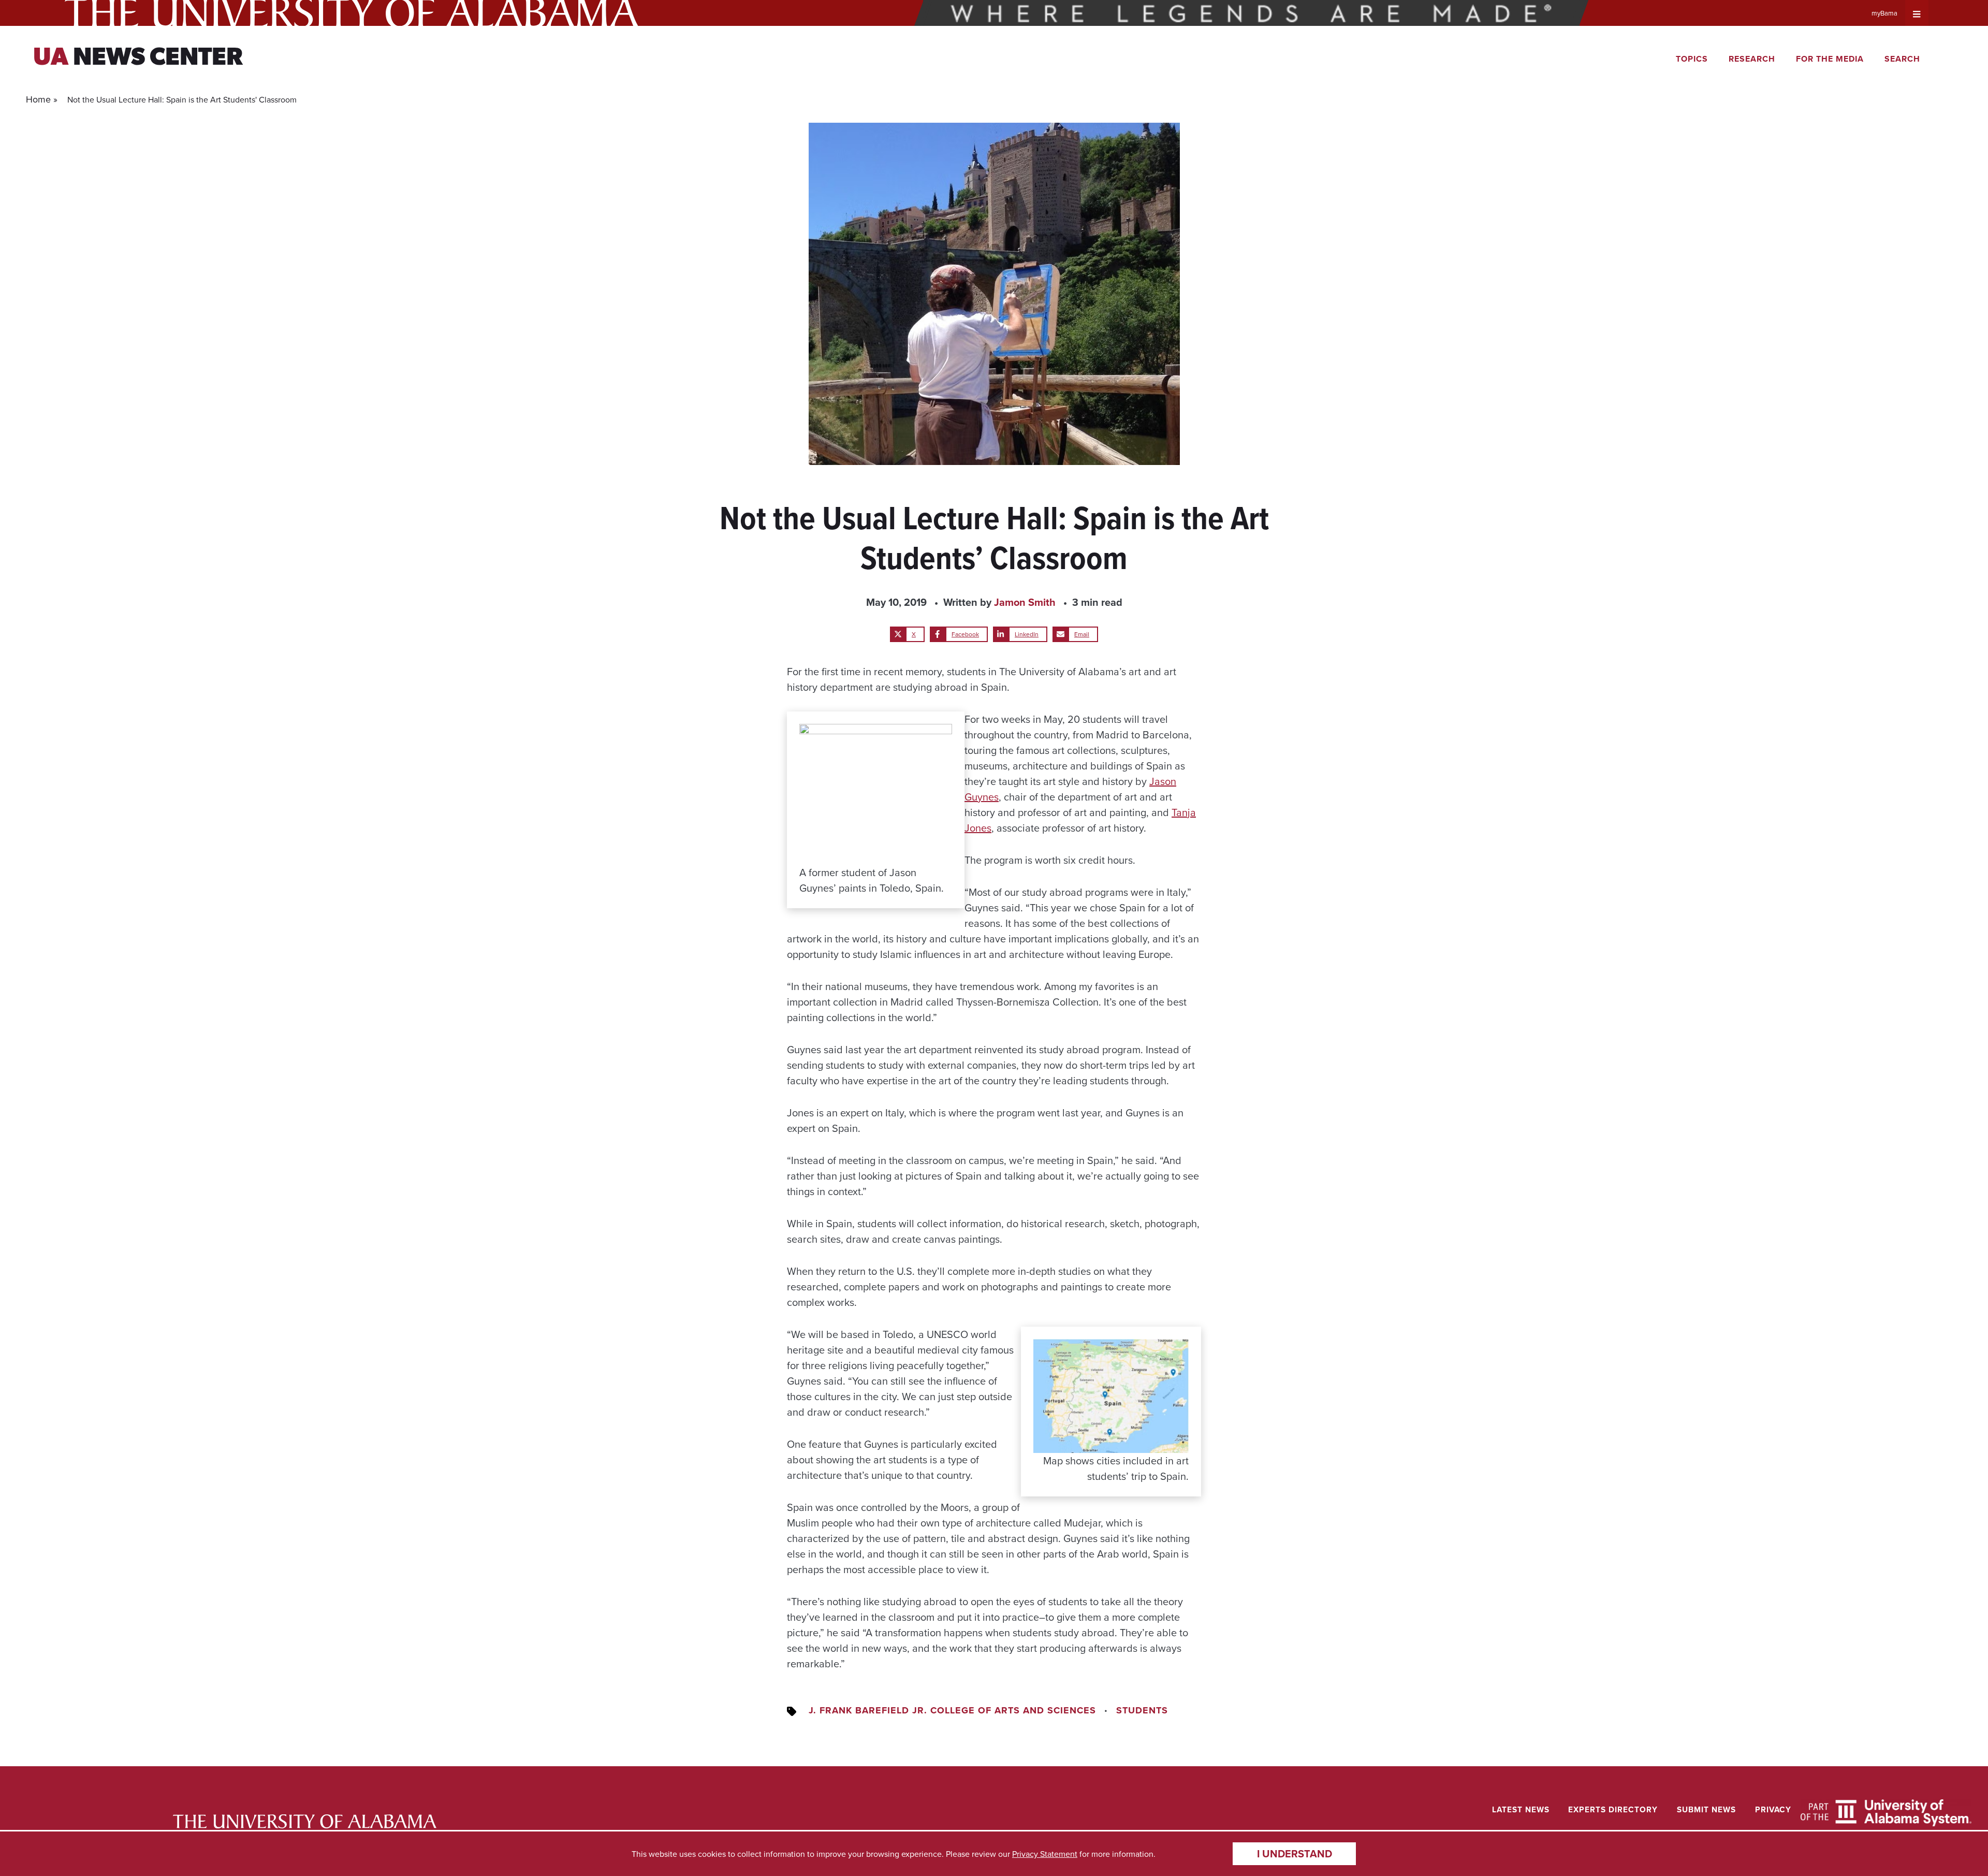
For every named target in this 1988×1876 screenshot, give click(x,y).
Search (1902, 59)
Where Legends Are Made (1251, 13)
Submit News (1706, 1809)
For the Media (1830, 59)
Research (1752, 59)
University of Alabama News (305, 1821)
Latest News (1521, 1809)
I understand (1295, 1853)
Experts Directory (1613, 1809)
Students (1142, 1710)
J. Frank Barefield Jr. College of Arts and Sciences (952, 1710)
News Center (138, 59)
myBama (1884, 13)
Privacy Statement (1045, 1854)
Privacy (1773, 1809)
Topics (1692, 59)
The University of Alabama (352, 13)
